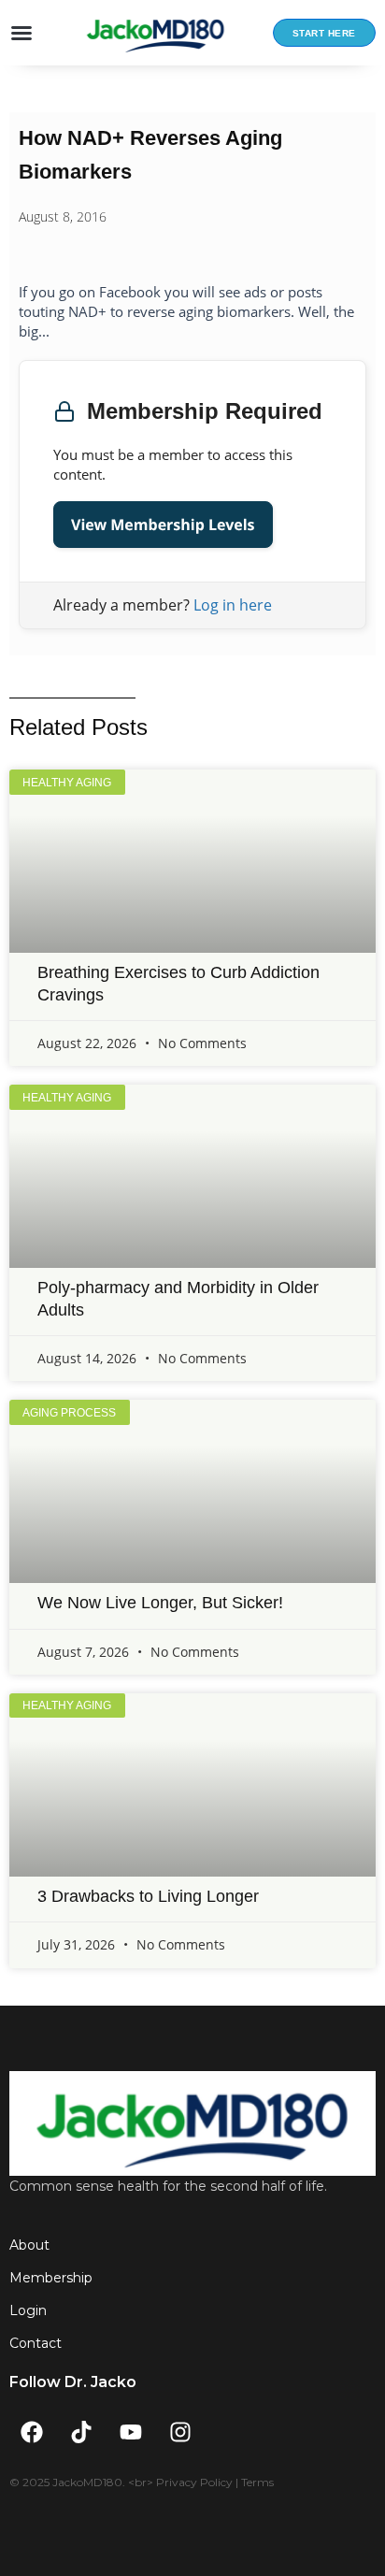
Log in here (233, 605)
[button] (21, 33)
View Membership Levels (163, 525)
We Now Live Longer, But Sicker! (160, 1603)
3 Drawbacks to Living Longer (148, 1896)
